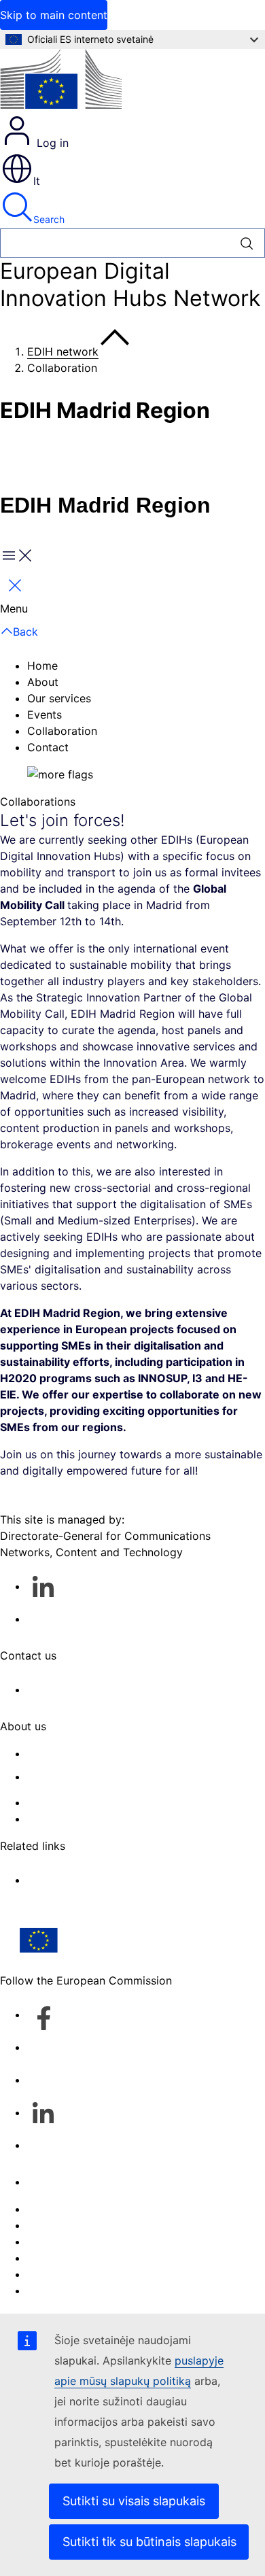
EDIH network (63, 351)
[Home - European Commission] (61, 81)
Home (42, 666)
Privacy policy (64, 2258)
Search (49, 219)
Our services (59, 698)
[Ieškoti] (247, 243)
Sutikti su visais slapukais (134, 2501)
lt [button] (37, 181)
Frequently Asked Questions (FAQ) (115, 1802)
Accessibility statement (87, 1753)
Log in (51, 143)
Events (45, 715)
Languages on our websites (98, 2225)
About (43, 682)
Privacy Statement (74, 1819)
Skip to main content (54, 15)
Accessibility (59, 2290)
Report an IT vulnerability (92, 2209)
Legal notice (59, 2274)
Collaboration (62, 731)
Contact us (55, 2182)
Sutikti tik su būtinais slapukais (149, 2542)
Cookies (48, 2242)
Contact (48, 747)
